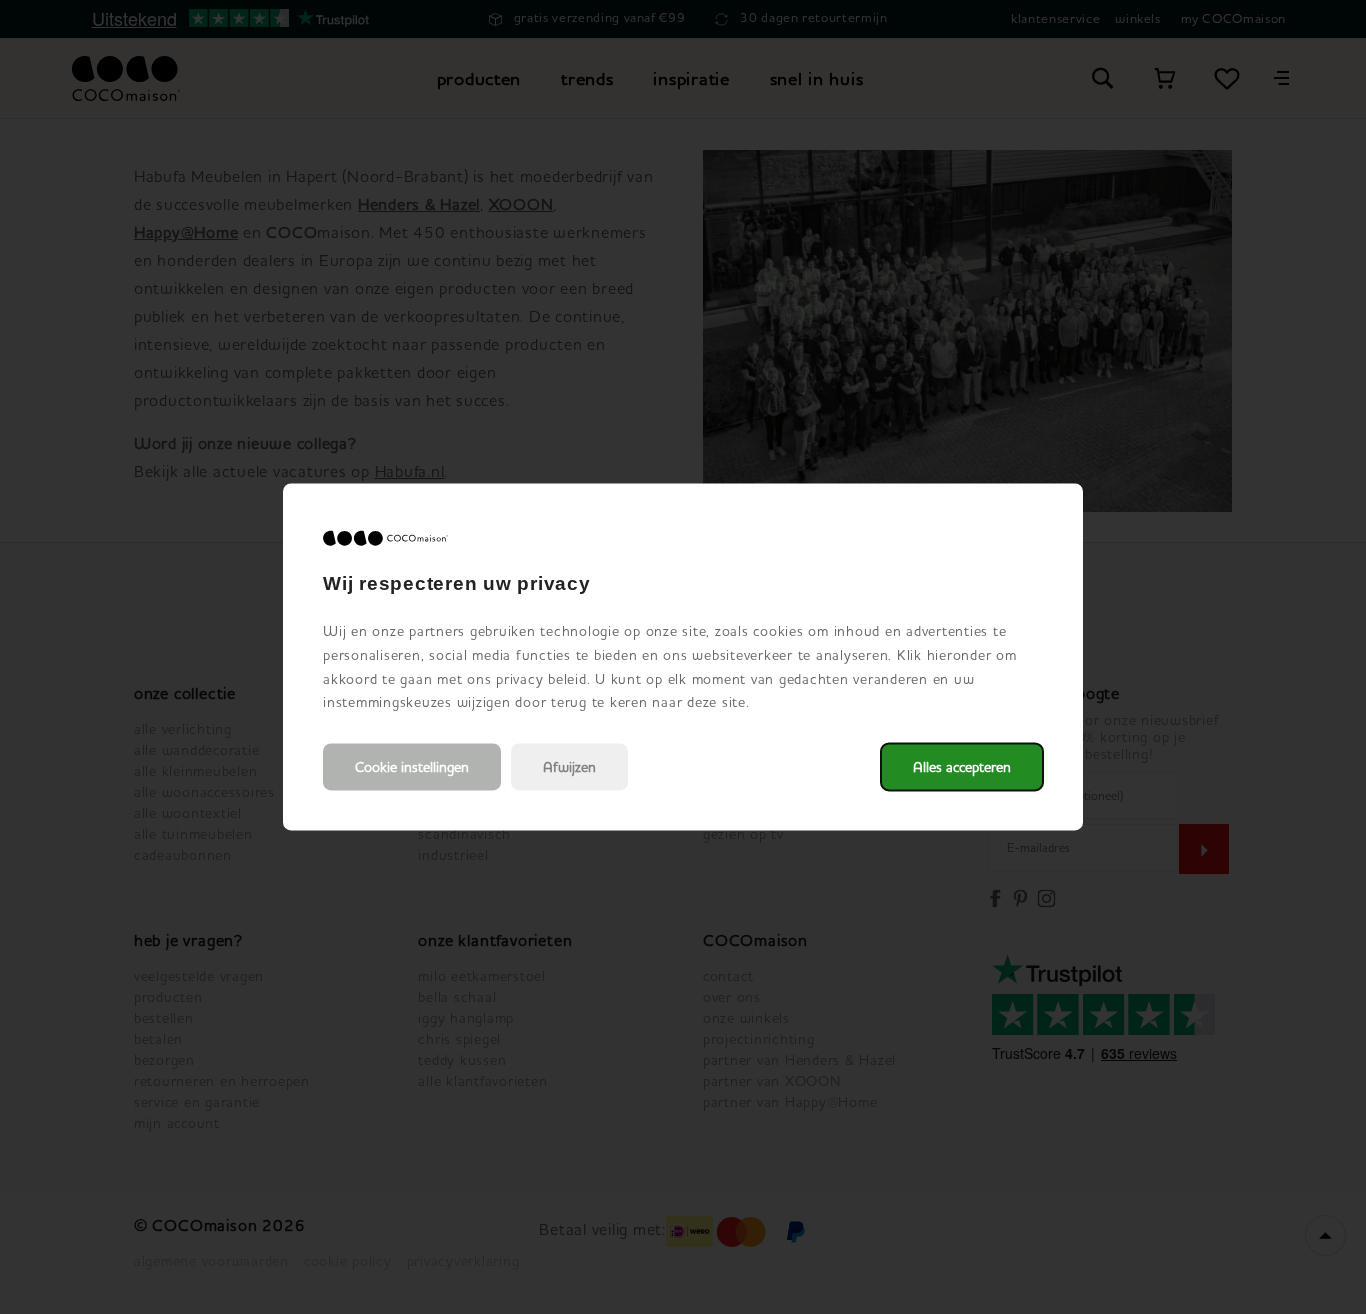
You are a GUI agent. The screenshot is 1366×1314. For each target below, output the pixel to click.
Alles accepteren (962, 767)
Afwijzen (569, 767)
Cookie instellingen (412, 767)
